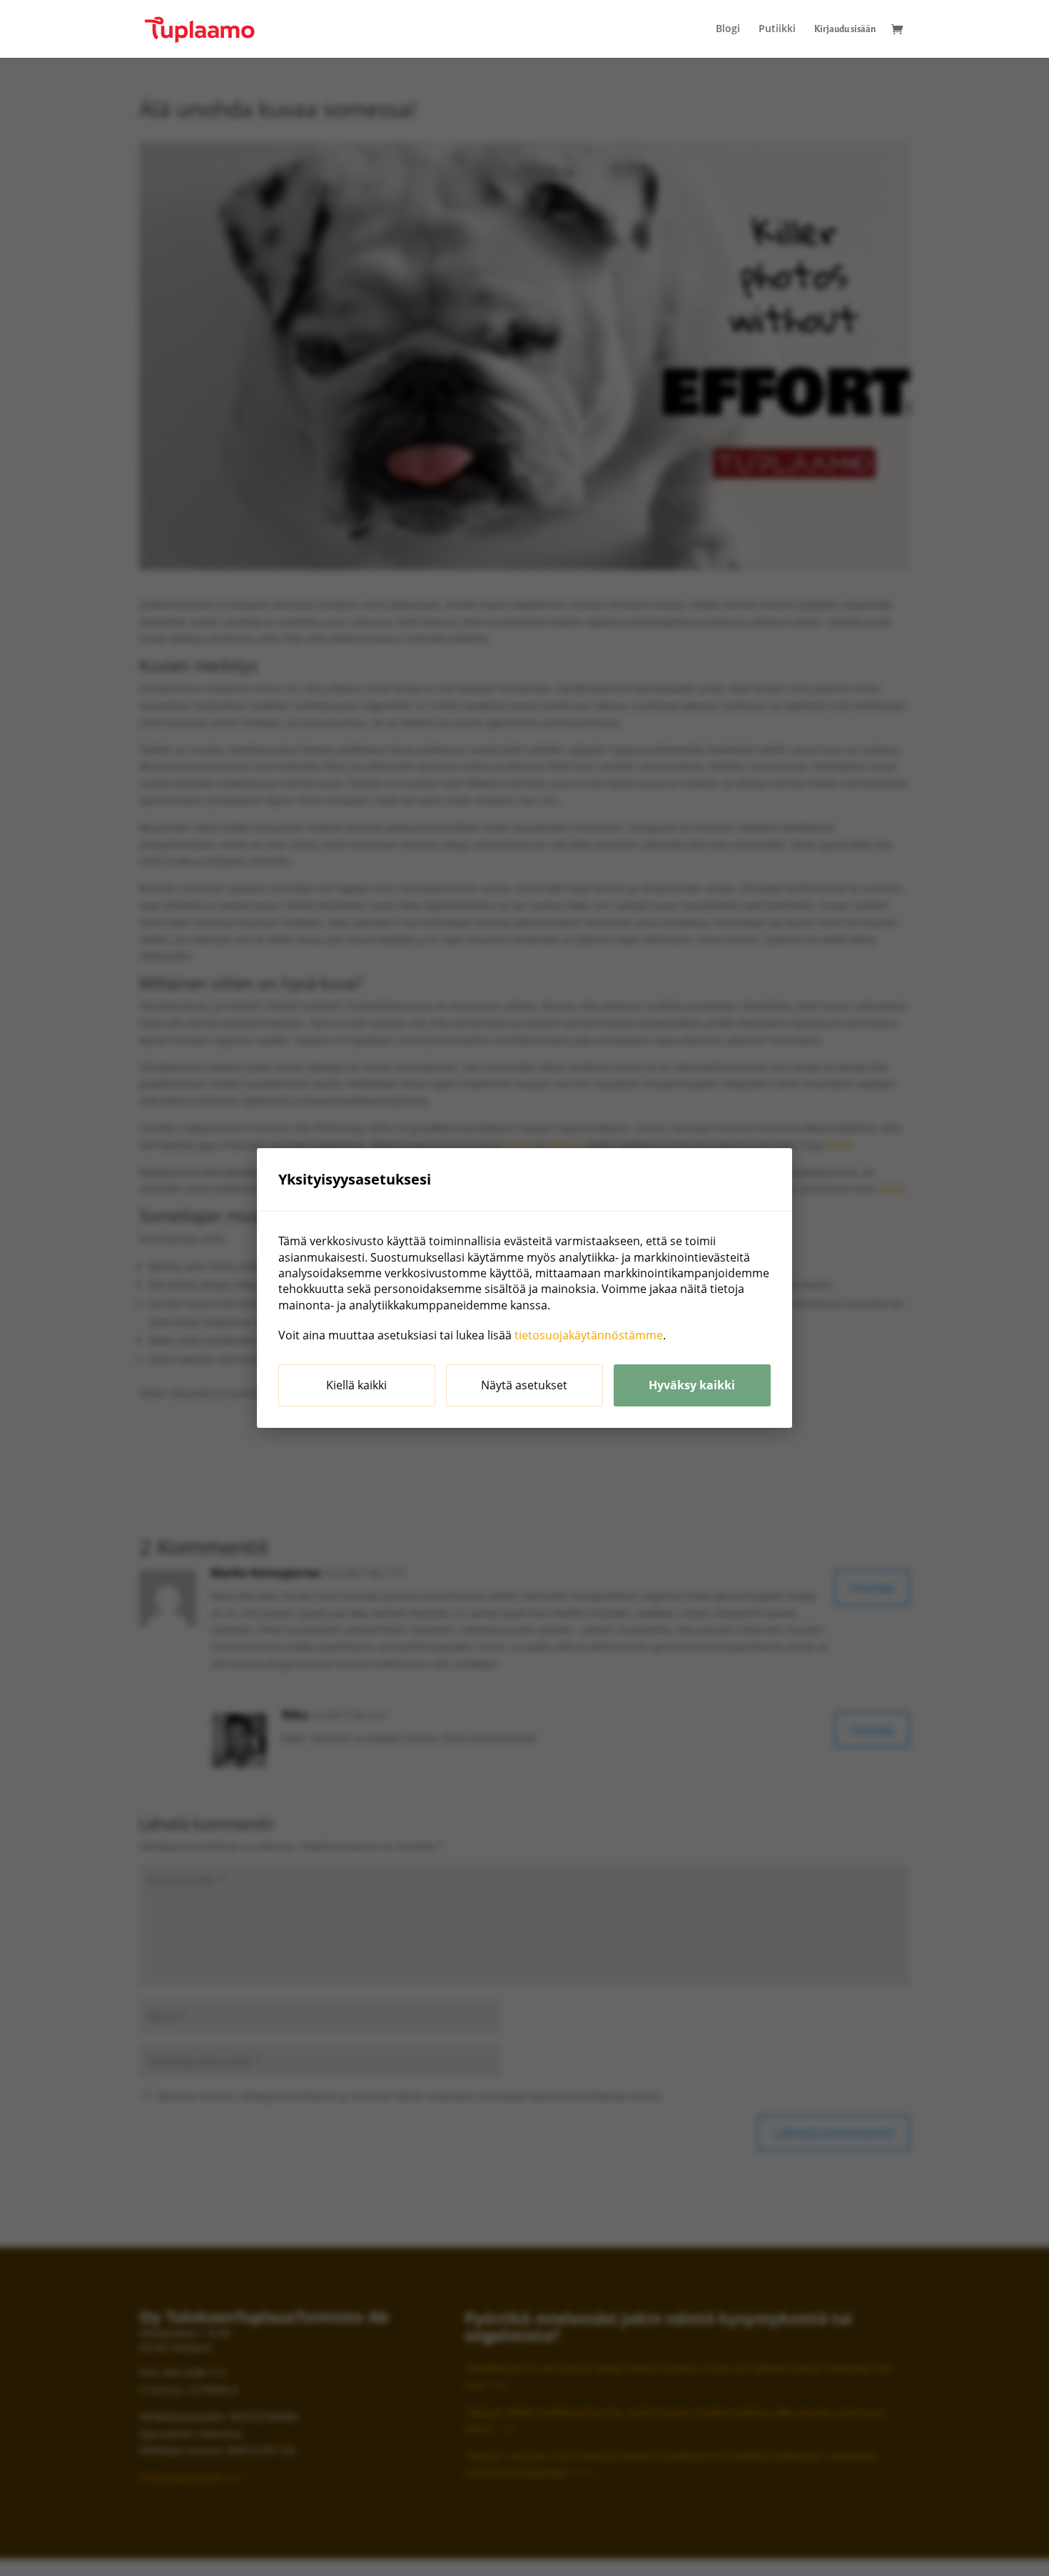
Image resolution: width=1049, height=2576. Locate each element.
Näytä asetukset (524, 1385)
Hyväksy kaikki (692, 1385)
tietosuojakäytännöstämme (589, 1335)
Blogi (728, 29)
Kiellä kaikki (356, 1385)
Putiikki (777, 29)
